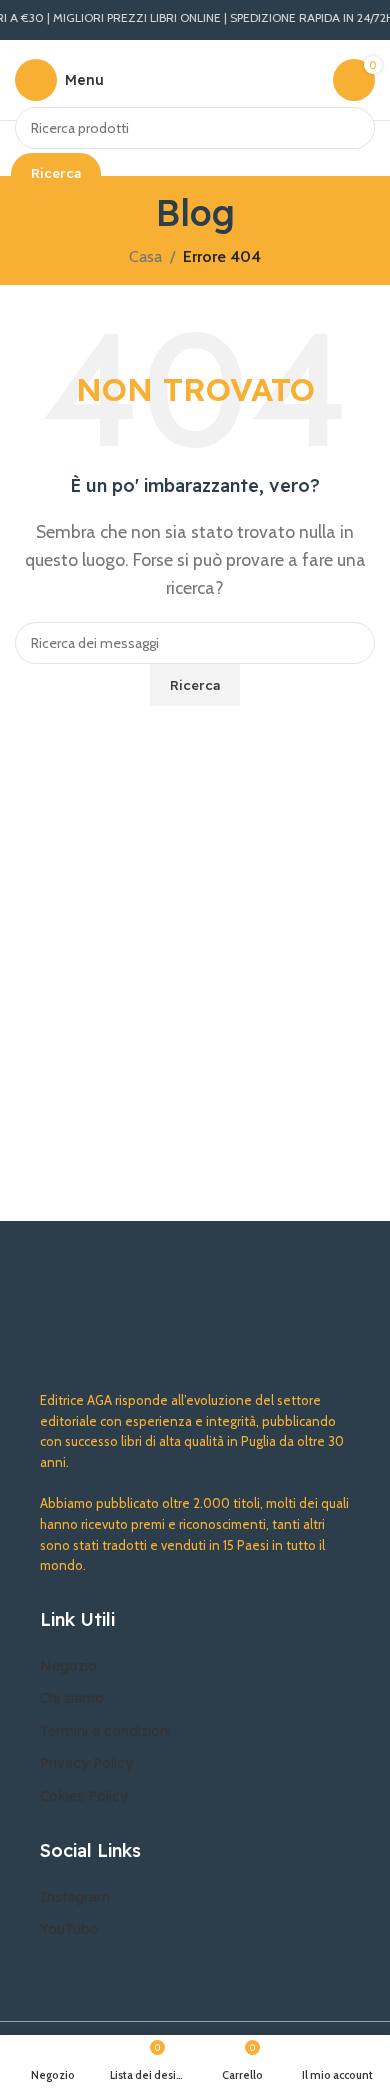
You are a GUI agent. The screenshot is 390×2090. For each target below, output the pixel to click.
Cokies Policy (84, 1796)
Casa (145, 256)
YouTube (69, 1929)
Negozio (68, 1666)
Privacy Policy (86, 1763)
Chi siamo (72, 1698)
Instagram (75, 1897)
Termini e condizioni (105, 1731)
